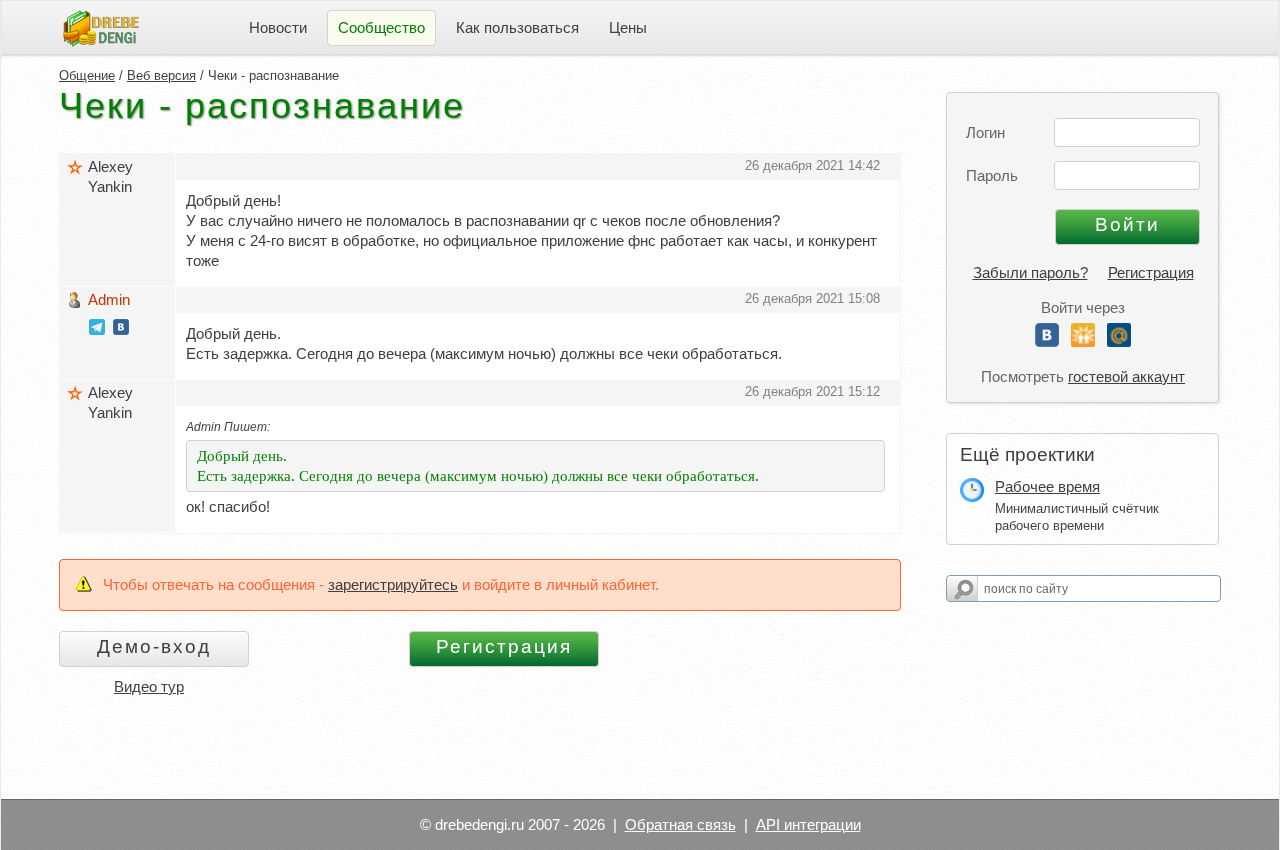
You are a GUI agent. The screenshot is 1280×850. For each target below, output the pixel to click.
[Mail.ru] (1119, 341)
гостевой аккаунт (1126, 376)
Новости (278, 27)
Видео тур (149, 686)
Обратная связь (680, 824)
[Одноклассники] (1083, 341)
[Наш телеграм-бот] (97, 329)
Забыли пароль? (1030, 272)
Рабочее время (1047, 486)
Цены (628, 27)
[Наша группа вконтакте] (121, 329)
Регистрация (1151, 272)
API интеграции (808, 824)
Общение (87, 75)
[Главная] (101, 26)
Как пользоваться (517, 27)
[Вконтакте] (1047, 341)
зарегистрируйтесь (393, 584)
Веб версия (161, 75)
